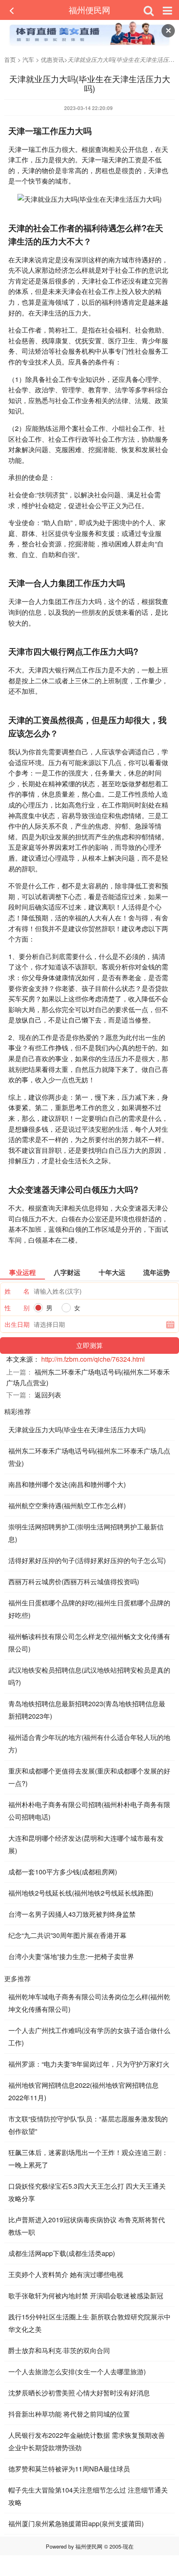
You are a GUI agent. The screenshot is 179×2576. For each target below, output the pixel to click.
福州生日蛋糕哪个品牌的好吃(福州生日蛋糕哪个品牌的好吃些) (89, 1609)
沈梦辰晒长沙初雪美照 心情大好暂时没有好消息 (79, 2393)
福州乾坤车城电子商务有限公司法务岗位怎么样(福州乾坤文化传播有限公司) (89, 2003)
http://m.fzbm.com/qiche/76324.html (93, 1359)
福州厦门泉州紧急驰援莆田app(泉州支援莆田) (76, 2523)
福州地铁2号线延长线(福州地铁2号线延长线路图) (81, 1893)
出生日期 (17, 1324)
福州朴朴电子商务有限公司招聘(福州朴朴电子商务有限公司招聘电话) (89, 1811)
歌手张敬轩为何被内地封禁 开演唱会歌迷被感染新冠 (86, 2296)
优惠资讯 (52, 59)
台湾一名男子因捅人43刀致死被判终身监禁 (72, 1914)
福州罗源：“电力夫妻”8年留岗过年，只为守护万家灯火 (89, 2064)
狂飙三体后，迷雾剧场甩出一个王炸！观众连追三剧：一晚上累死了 (88, 2159)
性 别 (17, 1308)
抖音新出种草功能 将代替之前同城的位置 (69, 2414)
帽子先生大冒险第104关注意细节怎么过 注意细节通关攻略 (88, 2496)
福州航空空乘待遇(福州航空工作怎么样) (67, 1506)
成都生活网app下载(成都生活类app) (62, 2253)
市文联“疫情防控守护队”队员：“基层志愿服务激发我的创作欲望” (88, 2125)
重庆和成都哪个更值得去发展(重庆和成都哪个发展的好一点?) (89, 1777)
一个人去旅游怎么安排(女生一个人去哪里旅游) (77, 2372)
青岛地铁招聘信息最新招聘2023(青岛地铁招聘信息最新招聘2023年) (87, 1710)
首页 (10, 59)
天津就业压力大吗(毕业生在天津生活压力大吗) (77, 1430)
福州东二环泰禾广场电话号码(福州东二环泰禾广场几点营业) (89, 1457)
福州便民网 (89, 10)
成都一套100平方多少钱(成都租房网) (63, 1872)
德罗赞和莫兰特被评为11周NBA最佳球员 (69, 2469)
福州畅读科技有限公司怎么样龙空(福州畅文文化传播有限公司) (89, 1643)
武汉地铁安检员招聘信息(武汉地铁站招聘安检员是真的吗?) (89, 1676)
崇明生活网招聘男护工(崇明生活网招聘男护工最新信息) (86, 1533)
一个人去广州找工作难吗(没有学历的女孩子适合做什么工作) (89, 2037)
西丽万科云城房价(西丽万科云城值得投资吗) (74, 1582)
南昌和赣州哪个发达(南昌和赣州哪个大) (67, 1484)
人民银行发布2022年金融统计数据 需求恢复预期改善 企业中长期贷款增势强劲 (87, 2441)
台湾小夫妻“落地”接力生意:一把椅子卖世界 (71, 1956)
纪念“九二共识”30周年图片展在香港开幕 (67, 1935)
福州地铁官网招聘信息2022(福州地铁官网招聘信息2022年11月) (83, 2091)
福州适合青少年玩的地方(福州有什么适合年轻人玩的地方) (89, 1743)
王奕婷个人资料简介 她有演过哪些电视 (66, 2274)
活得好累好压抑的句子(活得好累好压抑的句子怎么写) (87, 1560)
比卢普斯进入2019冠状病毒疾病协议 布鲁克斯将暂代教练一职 (87, 2226)
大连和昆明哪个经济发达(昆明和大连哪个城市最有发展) (86, 1844)
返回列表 (48, 1395)
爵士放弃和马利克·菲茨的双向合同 (59, 2350)
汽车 (28, 59)
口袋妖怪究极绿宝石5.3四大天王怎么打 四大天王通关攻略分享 (87, 2192)
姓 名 (17, 1291)
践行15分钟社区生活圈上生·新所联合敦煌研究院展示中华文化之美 (89, 2323)
